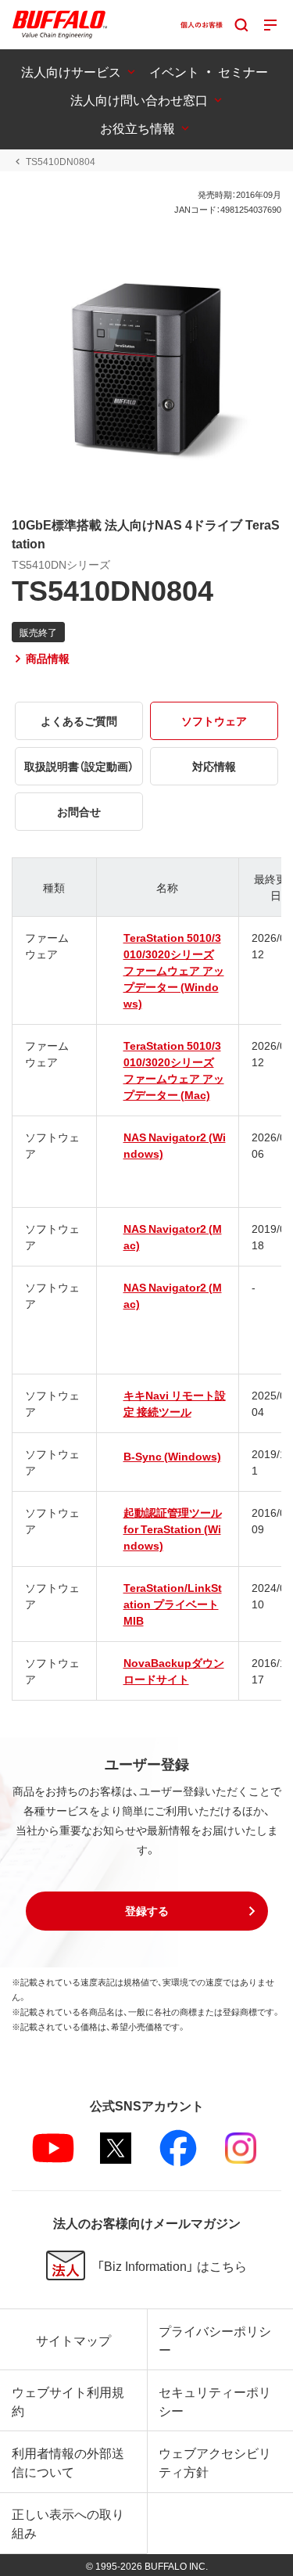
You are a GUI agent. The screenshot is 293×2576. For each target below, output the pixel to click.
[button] (147, 1911)
